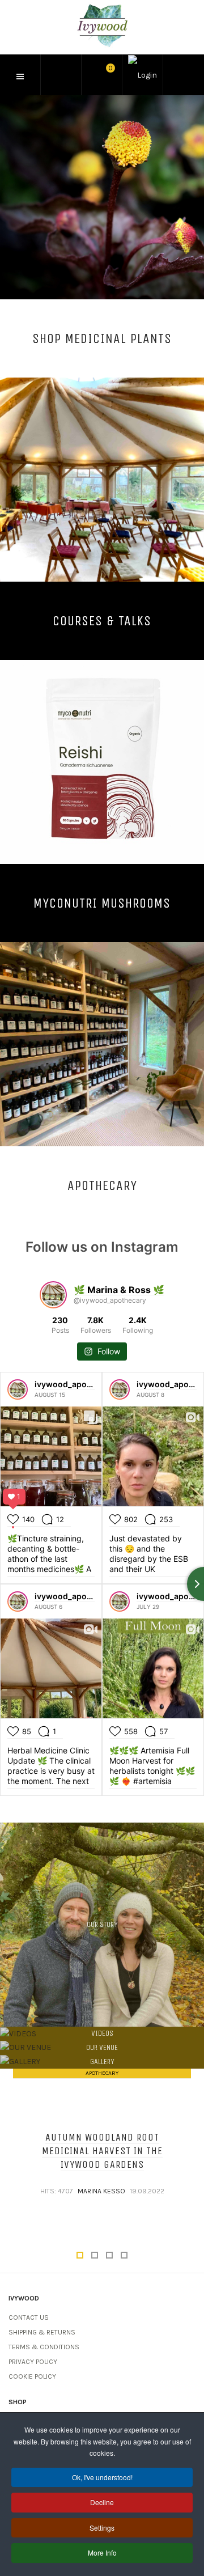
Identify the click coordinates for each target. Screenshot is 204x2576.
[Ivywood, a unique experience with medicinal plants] (102, 26)
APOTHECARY (102, 1185)
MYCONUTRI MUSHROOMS (102, 903)
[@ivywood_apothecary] (53, 1295)
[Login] (143, 75)
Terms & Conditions (44, 2347)
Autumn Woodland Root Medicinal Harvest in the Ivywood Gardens (102, 2151)
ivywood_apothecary (75, 1384)
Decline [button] (102, 2502)
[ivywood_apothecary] (18, 1389)
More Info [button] (102, 2552)
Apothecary (102, 2073)
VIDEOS (102, 2033)
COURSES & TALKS (102, 620)
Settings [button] (102, 2528)
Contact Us (29, 2317)
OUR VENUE (102, 2047)
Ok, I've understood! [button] (102, 2477)
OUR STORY (102, 1924)
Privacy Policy (33, 2362)
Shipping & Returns (42, 2332)
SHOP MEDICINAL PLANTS (102, 338)
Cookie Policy (32, 2376)
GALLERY (102, 2062)
